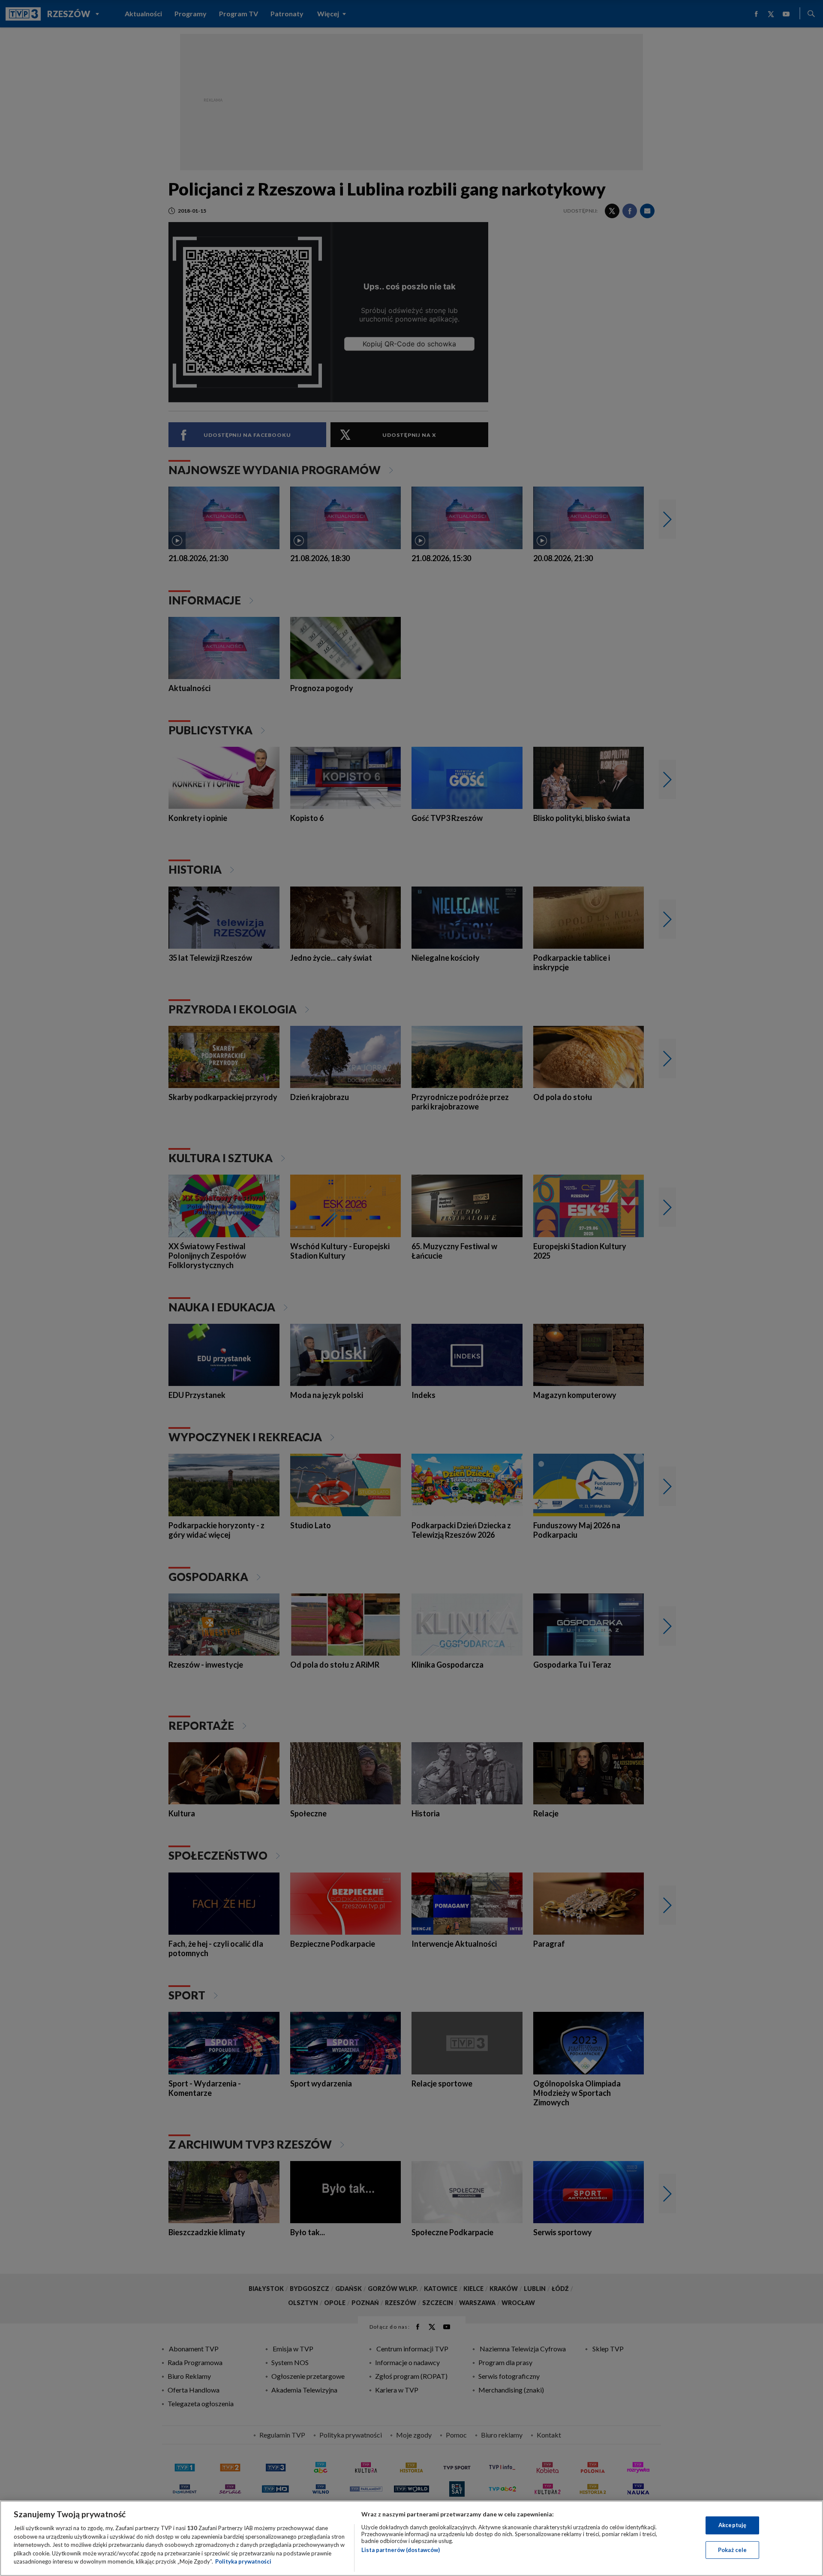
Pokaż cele (732, 2550)
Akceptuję (732, 2525)
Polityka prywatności (243, 2561)
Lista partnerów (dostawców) (401, 2550)
